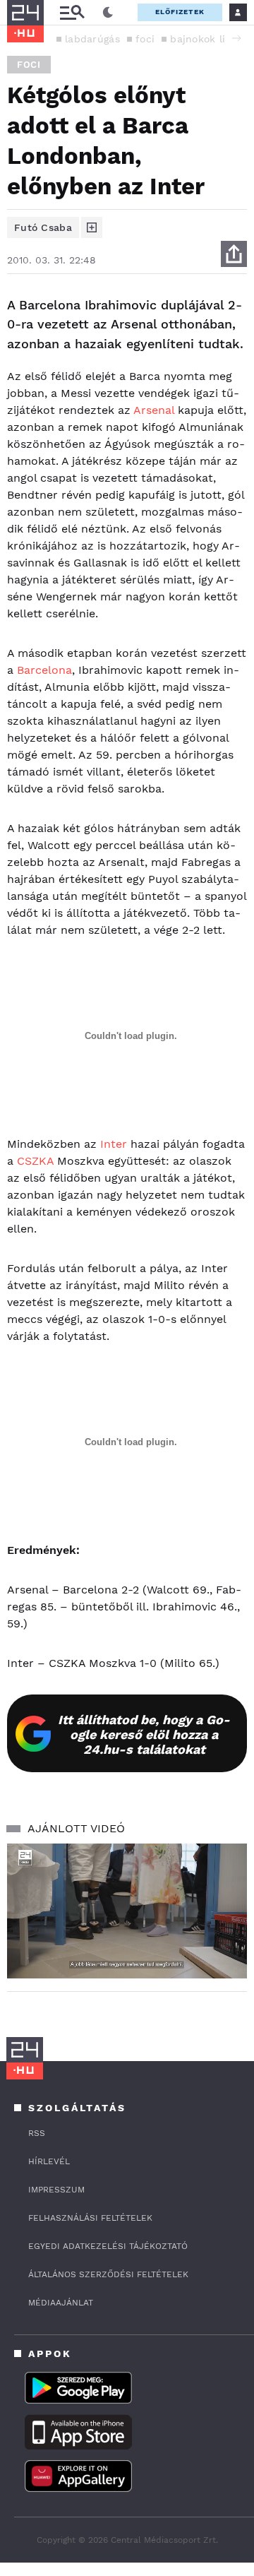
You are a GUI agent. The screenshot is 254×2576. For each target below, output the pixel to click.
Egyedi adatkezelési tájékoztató (108, 2246)
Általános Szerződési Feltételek (108, 2274)
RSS (37, 2133)
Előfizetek (180, 12)
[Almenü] (72, 12)
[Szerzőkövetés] (92, 227)
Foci (29, 65)
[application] (127, 1911)
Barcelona (44, 670)
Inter (114, 1144)
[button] (236, 38)
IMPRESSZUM (56, 2190)
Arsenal (154, 410)
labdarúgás (92, 39)
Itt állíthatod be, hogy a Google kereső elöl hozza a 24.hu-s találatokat (144, 1734)
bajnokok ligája (208, 39)
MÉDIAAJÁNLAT (61, 2303)
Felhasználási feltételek (90, 2218)
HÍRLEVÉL (49, 2161)
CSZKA (35, 1161)
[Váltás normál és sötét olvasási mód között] (108, 13)
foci (145, 39)
